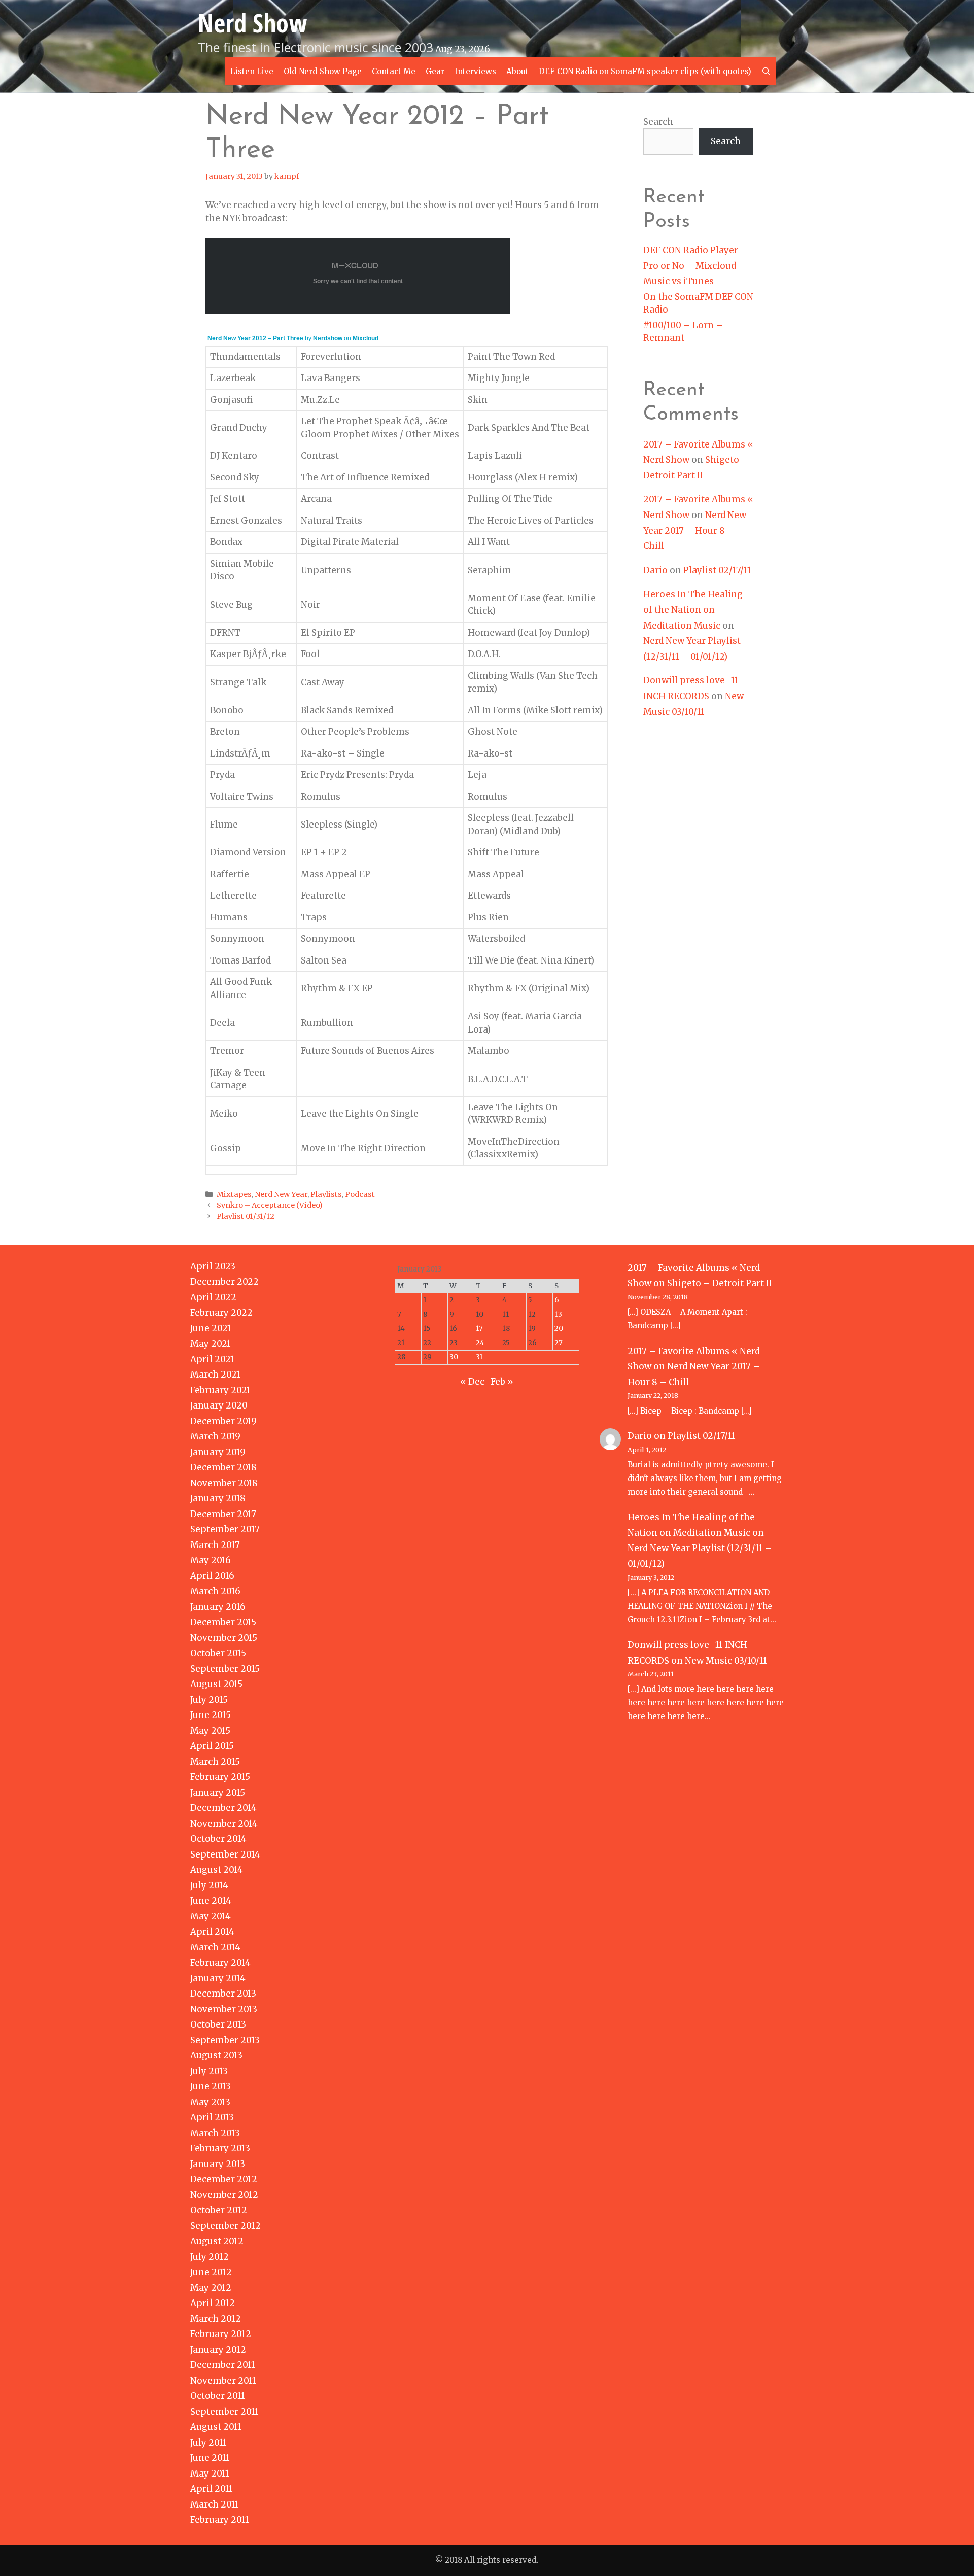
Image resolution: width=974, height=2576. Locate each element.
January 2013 (218, 2164)
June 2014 (211, 1901)
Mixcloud (366, 338)
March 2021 (215, 1375)
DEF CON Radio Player (691, 250)
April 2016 (212, 1576)
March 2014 (215, 1947)
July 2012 (210, 2257)
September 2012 (225, 2226)
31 (479, 1357)
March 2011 (215, 2504)
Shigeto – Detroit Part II (720, 1283)
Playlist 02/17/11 (717, 570)
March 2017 (215, 1545)
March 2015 (215, 1762)
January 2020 (219, 1405)
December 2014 (223, 1808)
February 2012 (221, 2334)
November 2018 (224, 1483)
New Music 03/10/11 (726, 1661)
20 (559, 1329)
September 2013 (225, 2040)
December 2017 (223, 1514)
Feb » (502, 1382)
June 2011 (210, 2458)
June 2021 (211, 1328)
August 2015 (216, 1684)
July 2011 (208, 2443)
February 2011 (220, 2520)
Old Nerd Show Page (323, 71)
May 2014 (211, 1916)
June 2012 (211, 2272)
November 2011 (223, 2381)
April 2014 (212, 1932)
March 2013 (215, 2133)
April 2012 (213, 2303)
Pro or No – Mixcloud (690, 266)
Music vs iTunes (679, 281)
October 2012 (219, 2210)
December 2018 (223, 1467)
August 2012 (217, 2241)
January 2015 (218, 1793)
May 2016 (211, 1560)
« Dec (472, 1382)
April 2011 (212, 2489)
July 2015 (209, 1700)
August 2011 (216, 2427)
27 (559, 1343)
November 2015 (224, 1638)
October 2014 (218, 1839)
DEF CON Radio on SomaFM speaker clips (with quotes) (645, 71)
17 (479, 1329)
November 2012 (224, 2195)
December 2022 (224, 1282)
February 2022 (221, 1313)
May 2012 (211, 2288)
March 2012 (216, 2319)
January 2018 (218, 1498)
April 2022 (213, 1297)
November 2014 (224, 1824)
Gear (435, 71)
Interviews (475, 71)
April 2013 (212, 2117)
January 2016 (218, 1607)
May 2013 (210, 2102)
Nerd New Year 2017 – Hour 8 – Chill (695, 530)
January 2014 (218, 1978)
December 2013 (223, 1994)
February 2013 (220, 2148)
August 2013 (216, 2055)
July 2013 (209, 2071)
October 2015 (218, 1653)
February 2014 (220, 1963)
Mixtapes (234, 1194)
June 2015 (211, 1715)
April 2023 (213, 1266)
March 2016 (215, 1591)
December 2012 (224, 2179)
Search (658, 122)
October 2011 (218, 2396)
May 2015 (210, 1731)
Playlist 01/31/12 (246, 1216)
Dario (655, 570)
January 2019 (218, 1452)
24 (480, 1343)
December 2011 (223, 2365)
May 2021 (211, 1344)
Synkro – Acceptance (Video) (270, 1205)
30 (454, 1357)
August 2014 (217, 1870)
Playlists (326, 1194)
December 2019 (223, 1421)
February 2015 (220, 1777)
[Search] (766, 71)
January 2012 (218, 2350)
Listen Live (252, 71)
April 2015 (212, 1746)
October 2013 (218, 2024)
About (517, 71)
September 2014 (225, 1854)
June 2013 (211, 2086)
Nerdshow (328, 338)
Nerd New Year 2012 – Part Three (255, 338)
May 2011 (210, 2474)
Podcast (360, 1194)
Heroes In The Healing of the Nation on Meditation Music (693, 610)
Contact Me (394, 71)
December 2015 (223, 1622)
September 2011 (224, 2412)
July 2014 (209, 1885)
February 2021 (220, 1390)
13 (558, 1314)
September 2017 (225, 1529)
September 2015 (225, 1669)
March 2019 (215, 1436)
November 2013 (224, 2009)
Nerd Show (252, 23)
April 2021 (212, 1359)
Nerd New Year (281, 1194)
